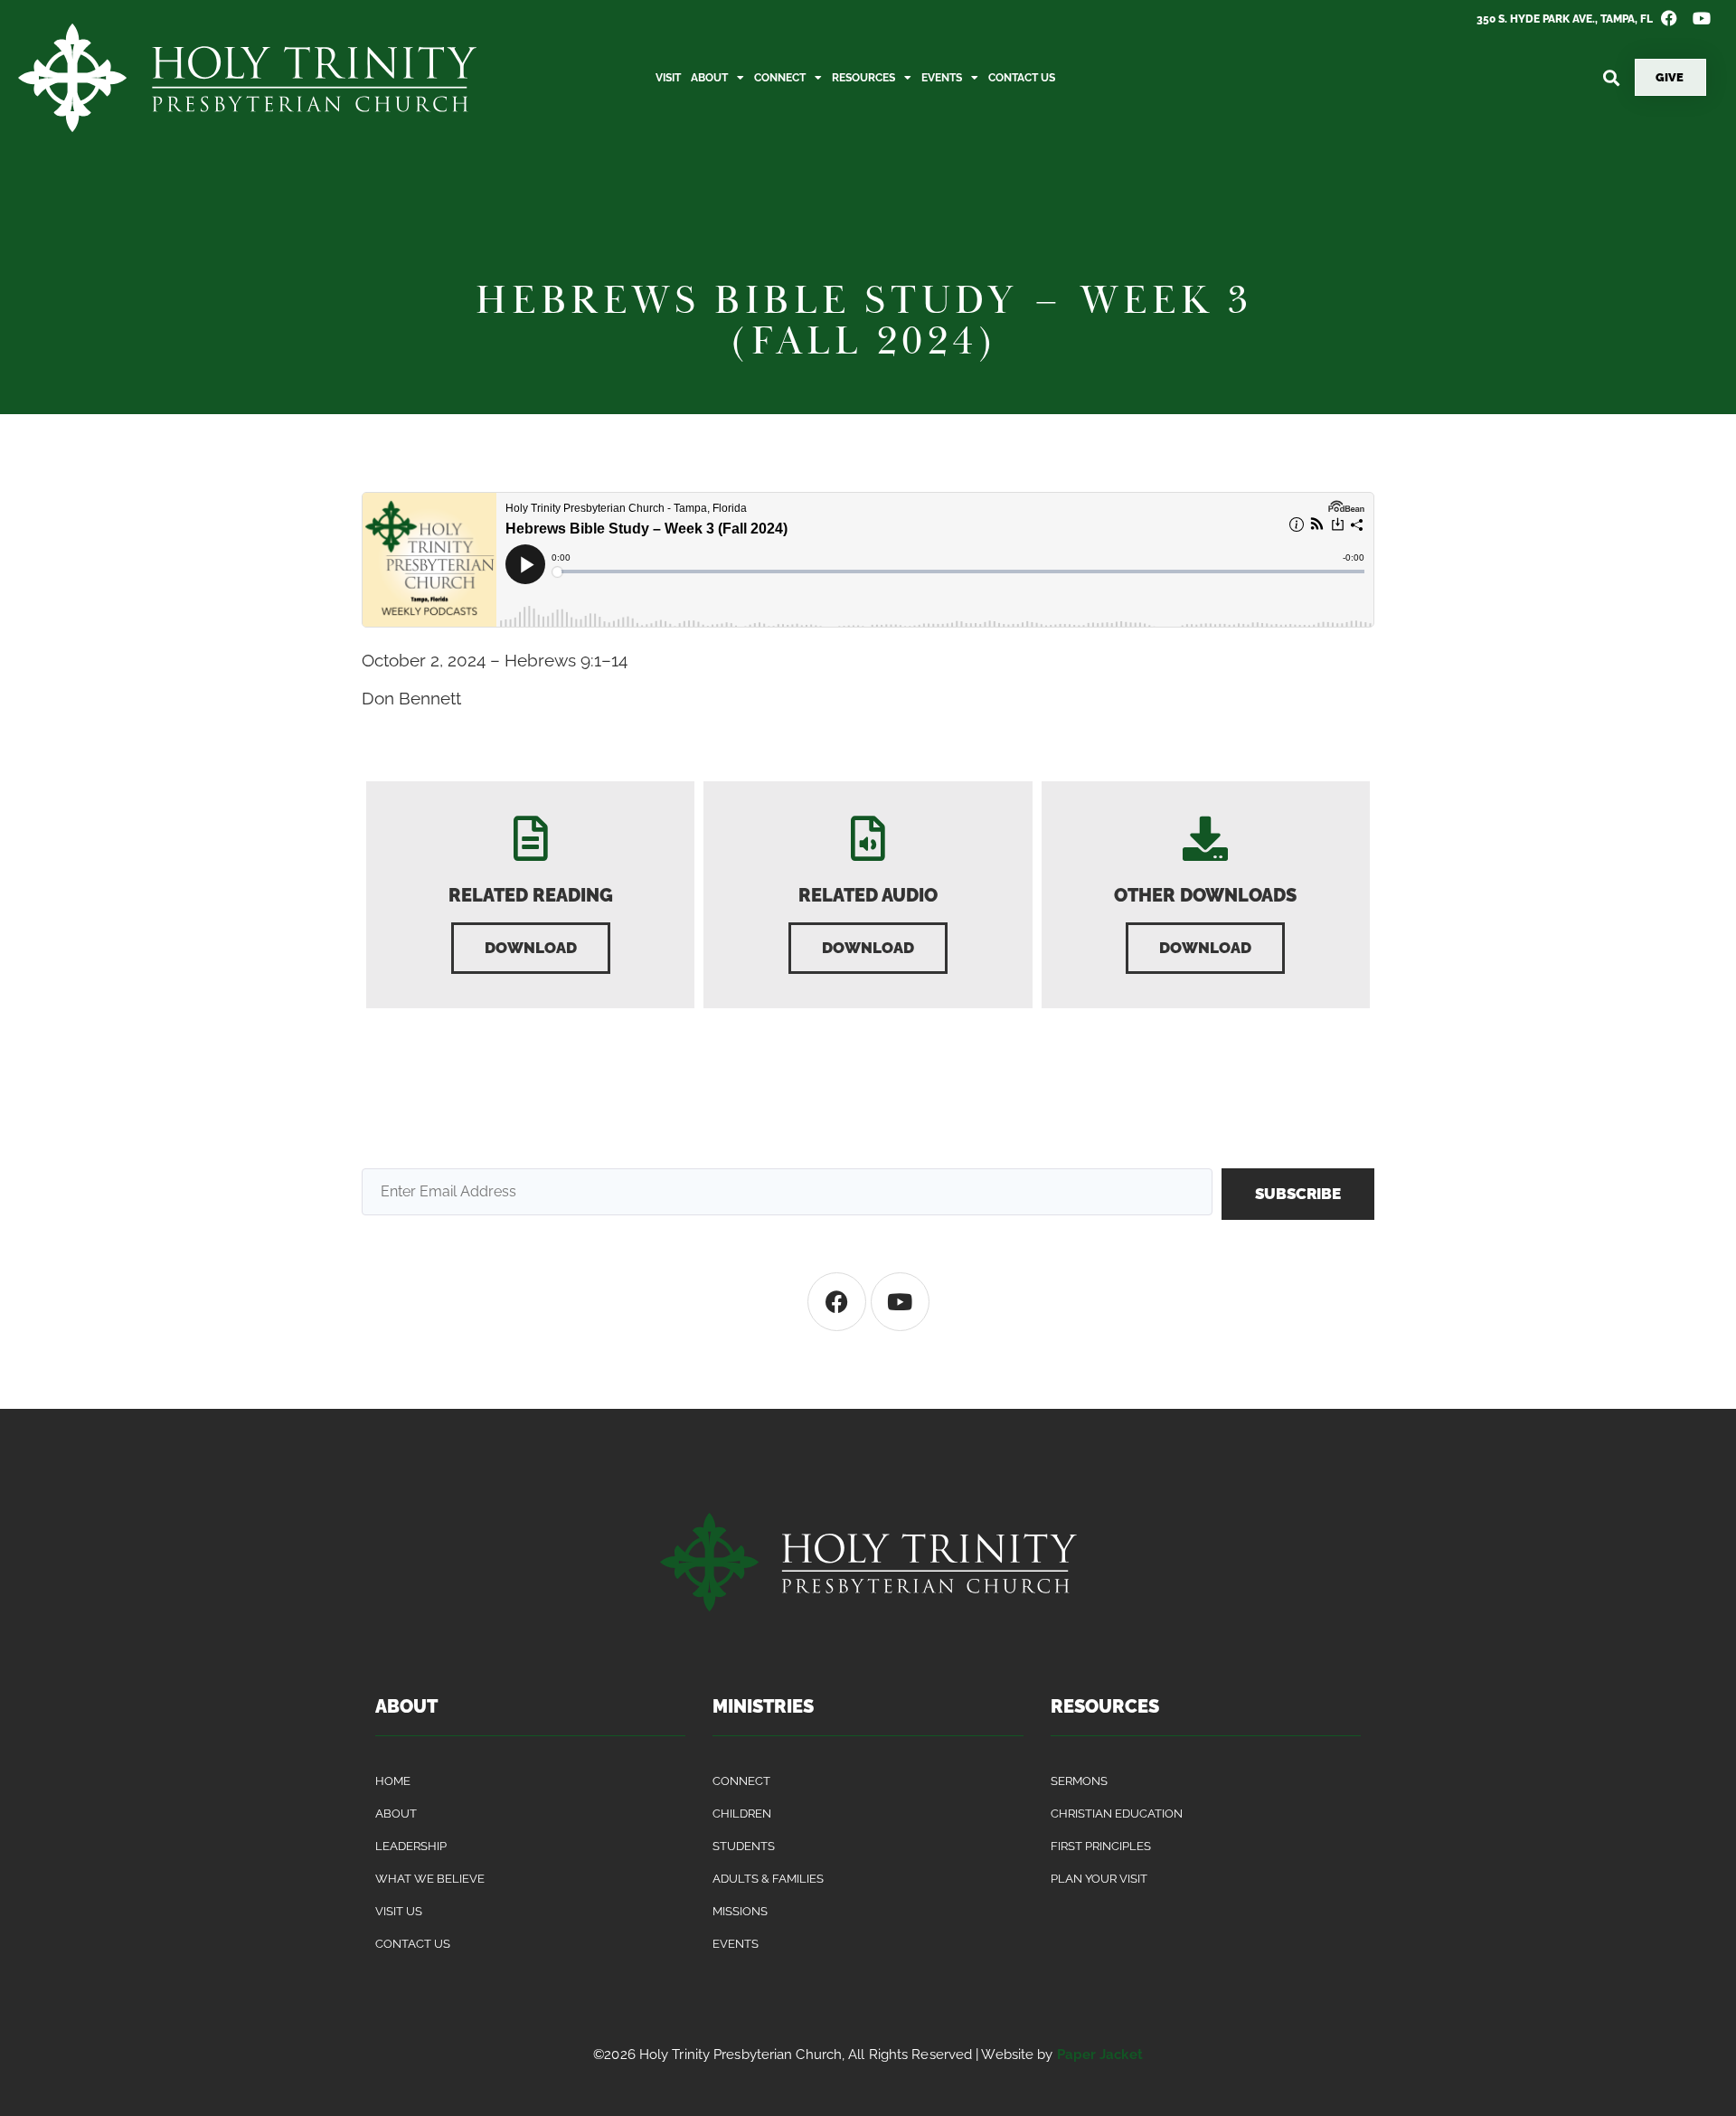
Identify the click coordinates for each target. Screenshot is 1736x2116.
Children (742, 1814)
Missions (740, 1911)
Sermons (1079, 1781)
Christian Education (1117, 1814)
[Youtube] (900, 1302)
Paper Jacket (1100, 2055)
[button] (1611, 77)
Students (744, 1846)
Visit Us (399, 1911)
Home (393, 1781)
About (709, 78)
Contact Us (1022, 78)
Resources (863, 78)
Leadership (411, 1846)
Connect (780, 78)
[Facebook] (837, 1302)
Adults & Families (768, 1879)
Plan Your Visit (1099, 1879)
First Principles (1101, 1846)
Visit (668, 78)
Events (942, 78)
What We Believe (430, 1879)
